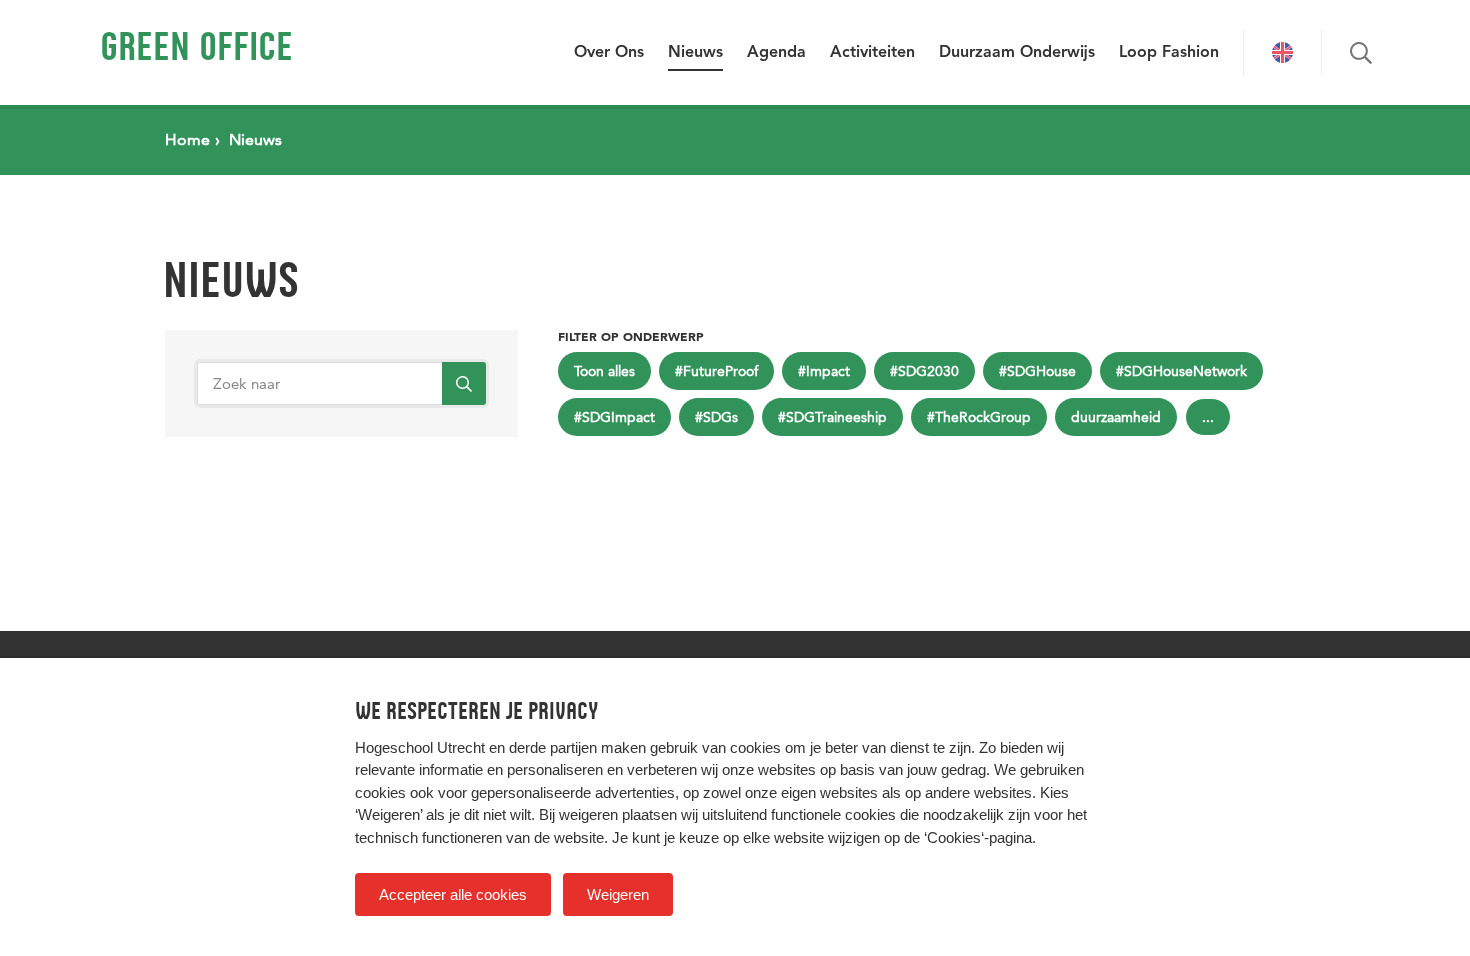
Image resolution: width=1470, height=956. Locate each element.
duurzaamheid (1116, 417)
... (1208, 417)
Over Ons (609, 53)
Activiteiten (872, 53)
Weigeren (618, 894)
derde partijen (553, 747)
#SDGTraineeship (832, 417)
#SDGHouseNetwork (1181, 371)
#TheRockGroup (979, 417)
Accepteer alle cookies (453, 894)
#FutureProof (716, 371)
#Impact (824, 371)
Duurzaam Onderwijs (1017, 53)
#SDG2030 (924, 371)
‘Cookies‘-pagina (978, 837)
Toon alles (604, 371)
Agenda (776, 53)
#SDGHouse (1037, 371)
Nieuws (695, 53)
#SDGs (716, 417)
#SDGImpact (614, 417)
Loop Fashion (1169, 53)
